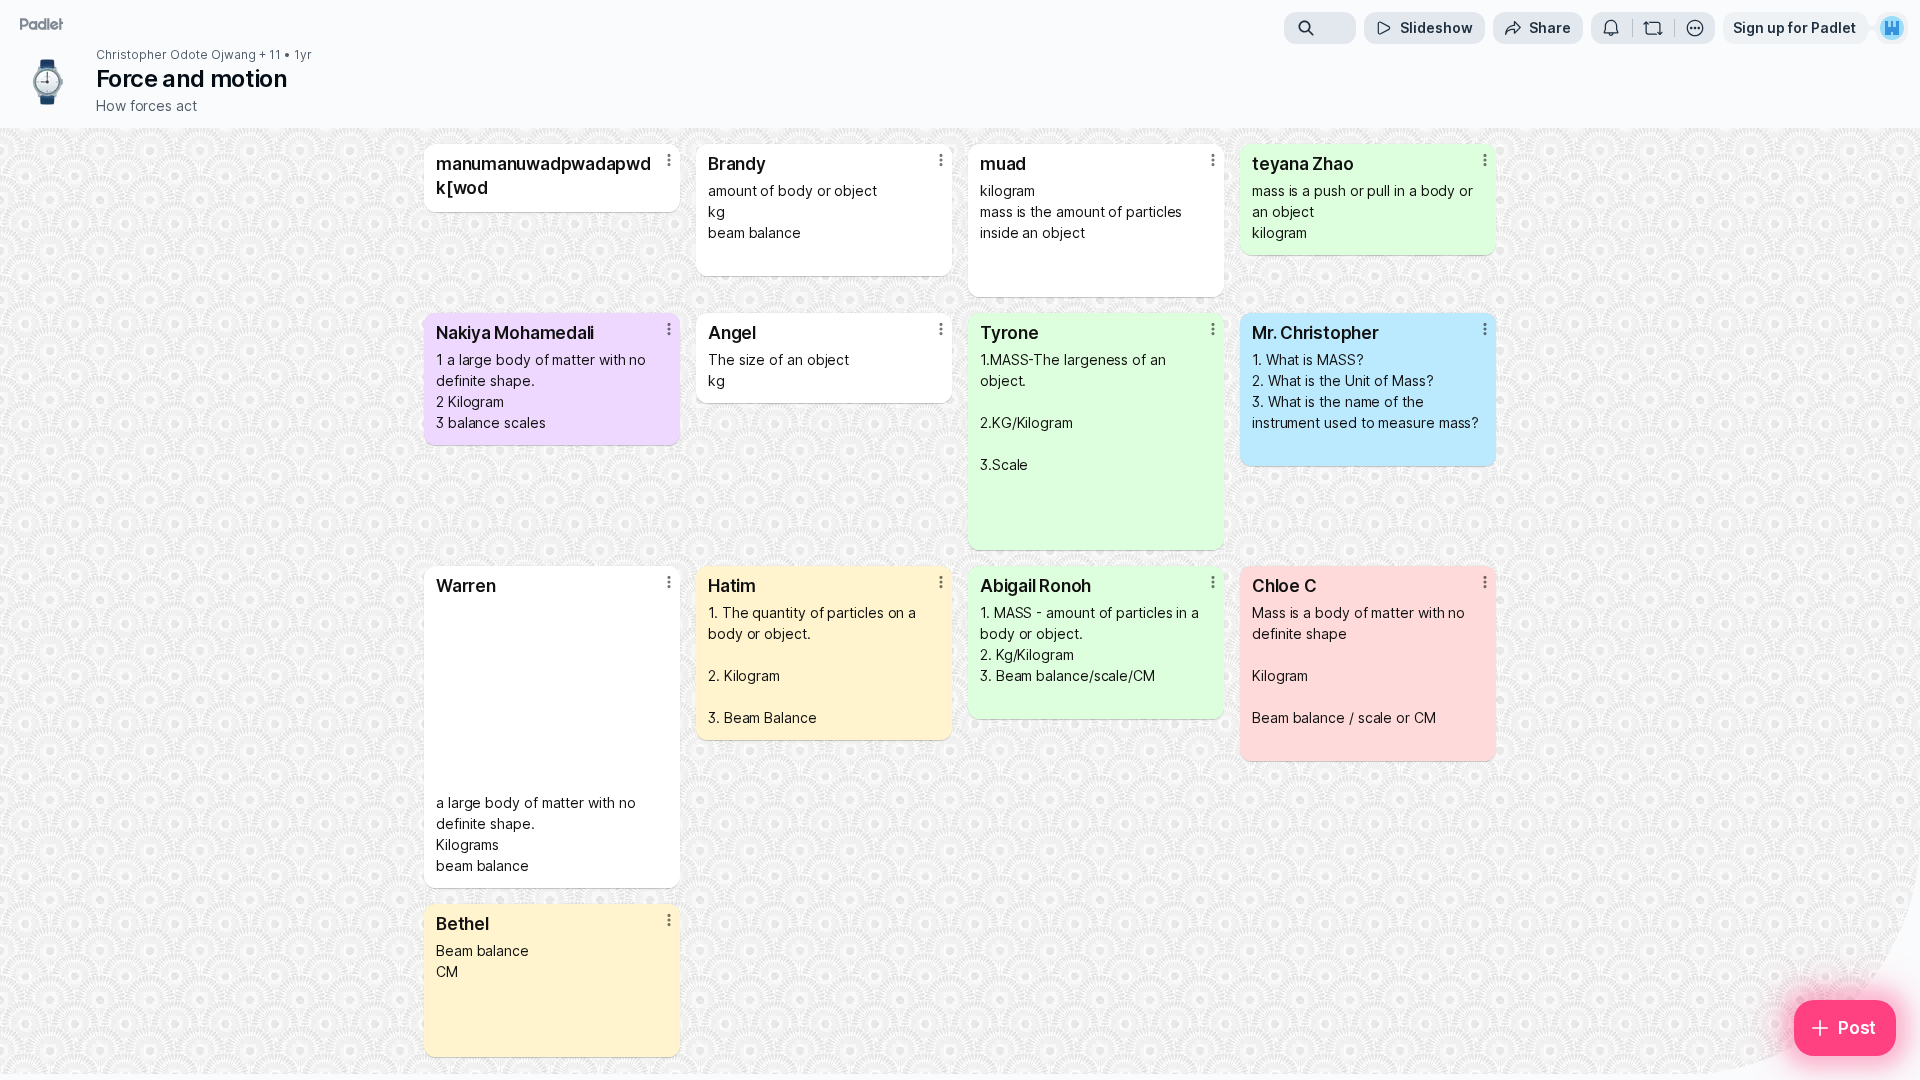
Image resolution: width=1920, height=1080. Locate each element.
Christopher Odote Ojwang (176, 55)
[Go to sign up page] (1892, 28)
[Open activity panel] (1611, 28)
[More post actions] (669, 160)
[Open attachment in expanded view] (552, 694)
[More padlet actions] (1695, 28)
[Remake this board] (1653, 28)
